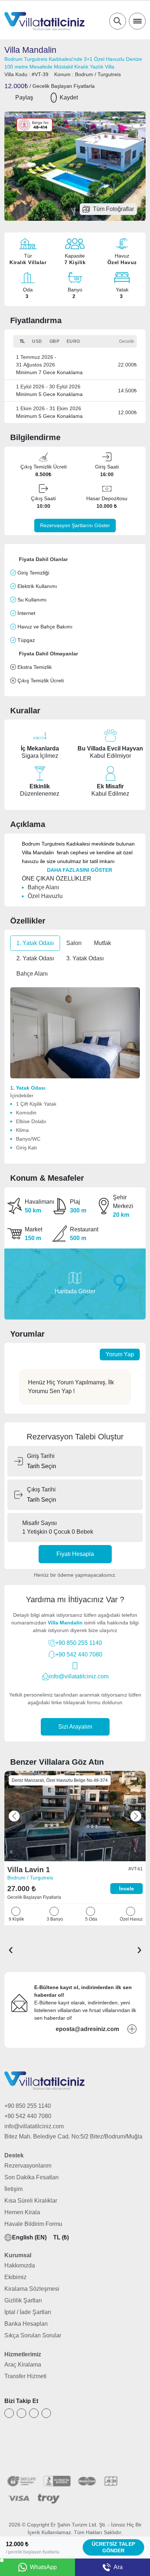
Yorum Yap (120, 1354)
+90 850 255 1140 (79, 1643)
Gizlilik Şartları (23, 2300)
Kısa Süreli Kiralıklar (31, 2201)
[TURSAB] (37, 2457)
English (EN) (29, 2237)
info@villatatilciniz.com (79, 1676)
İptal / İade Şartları (28, 2312)
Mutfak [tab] (102, 943)
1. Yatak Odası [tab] (35, 943)
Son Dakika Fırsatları (31, 2177)
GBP (55, 341)
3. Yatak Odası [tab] (85, 958)
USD (37, 341)
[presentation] (11, 1949)
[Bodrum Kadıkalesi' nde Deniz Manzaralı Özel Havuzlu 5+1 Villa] (75, 1816)
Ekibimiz (15, 2277)
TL (22, 341)
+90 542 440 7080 (79, 1654)
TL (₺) (61, 2237)
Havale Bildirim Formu (33, 2224)
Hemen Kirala (22, 2212)
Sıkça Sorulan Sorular (33, 2335)
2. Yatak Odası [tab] (35, 958)
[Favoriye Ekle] (54, 98)
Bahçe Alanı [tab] (32, 974)
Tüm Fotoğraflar (113, 209)
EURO (73, 341)
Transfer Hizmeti (25, 2376)
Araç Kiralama (23, 2365)
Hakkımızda (20, 2265)
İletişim (13, 2189)
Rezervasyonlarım (28, 2166)
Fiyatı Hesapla (75, 1554)
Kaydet (69, 97)
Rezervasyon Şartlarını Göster (75, 525)
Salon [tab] (74, 943)
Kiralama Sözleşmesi (32, 2289)
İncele (127, 1889)
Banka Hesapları (26, 2324)
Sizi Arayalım (75, 1727)
